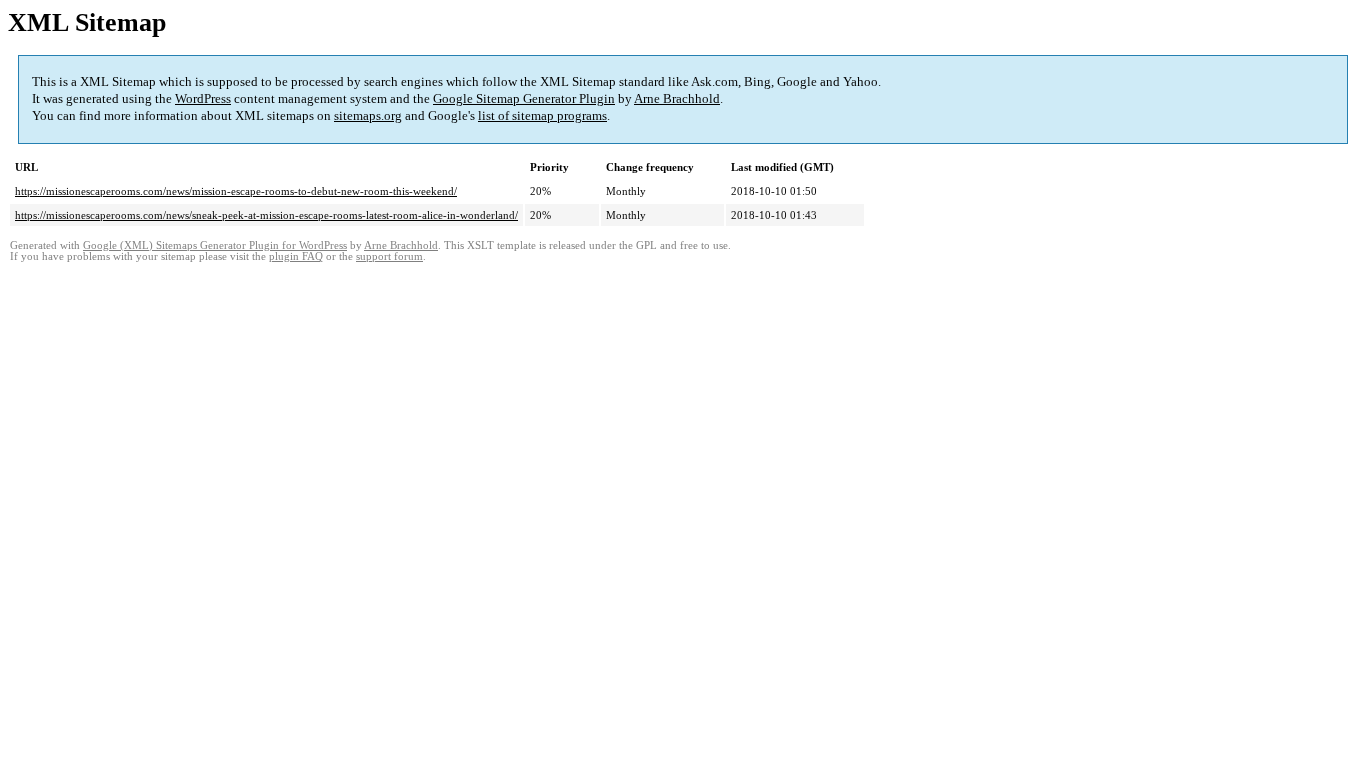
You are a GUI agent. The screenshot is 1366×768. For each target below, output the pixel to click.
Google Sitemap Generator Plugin (524, 98)
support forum (389, 256)
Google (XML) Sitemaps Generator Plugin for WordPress (215, 245)
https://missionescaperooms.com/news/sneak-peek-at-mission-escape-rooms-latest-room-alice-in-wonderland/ (266, 215)
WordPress (203, 98)
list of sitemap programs (542, 115)
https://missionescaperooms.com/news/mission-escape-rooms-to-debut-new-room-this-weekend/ (236, 191)
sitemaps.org (368, 115)
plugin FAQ (296, 256)
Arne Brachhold (677, 98)
